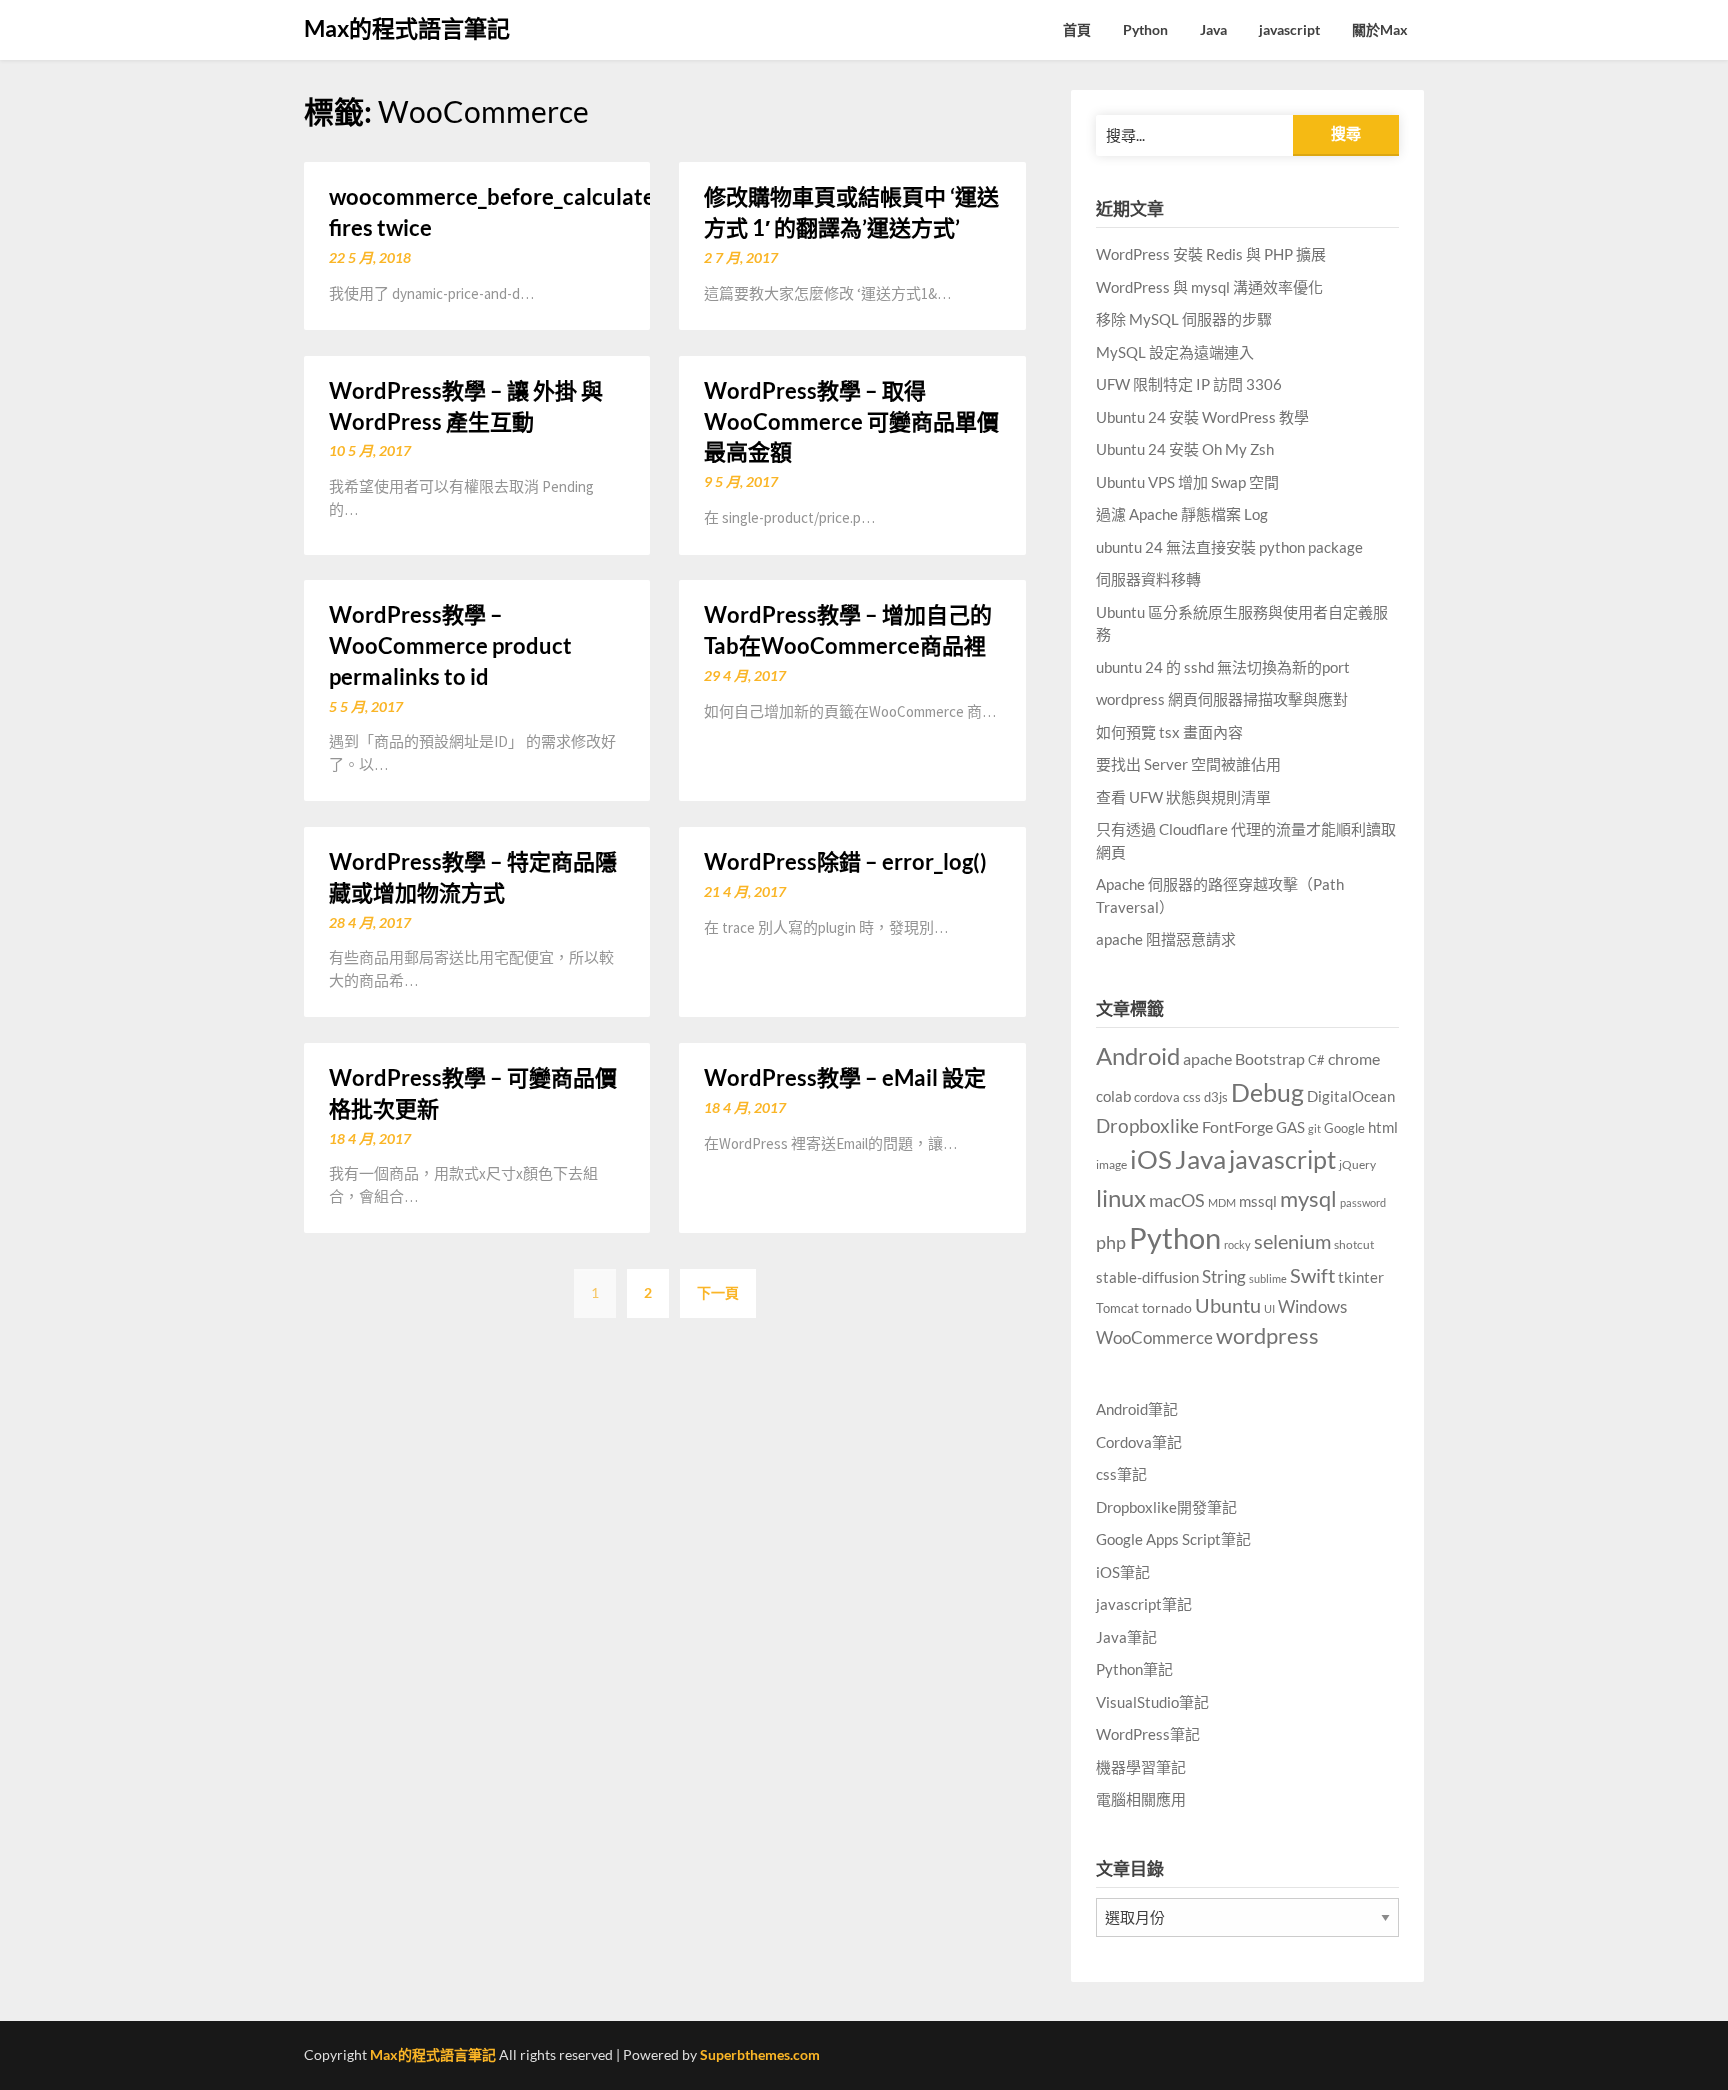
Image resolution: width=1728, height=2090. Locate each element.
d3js (1216, 1097)
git (1314, 1128)
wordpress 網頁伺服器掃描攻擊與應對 (1222, 699)
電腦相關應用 (1141, 1799)
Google (1344, 1128)
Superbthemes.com (760, 2054)
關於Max (1380, 29)
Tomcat (1117, 1308)
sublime (1268, 1278)
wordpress (1267, 1335)
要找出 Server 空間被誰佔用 (1188, 764)
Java (1213, 29)
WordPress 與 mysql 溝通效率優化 (1209, 287)
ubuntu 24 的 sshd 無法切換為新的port (1223, 667)
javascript (1289, 29)
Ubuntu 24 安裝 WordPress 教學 (1202, 417)
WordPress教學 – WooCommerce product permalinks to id (450, 645)
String (1224, 1277)
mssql (1258, 1201)
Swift (1312, 1275)
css (1192, 1097)
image (1111, 1164)
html (1383, 1127)
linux (1121, 1197)
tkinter (1361, 1277)
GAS (1290, 1127)
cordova (1157, 1097)
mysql (1308, 1199)
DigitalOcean (1351, 1096)
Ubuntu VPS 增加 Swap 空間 (1187, 482)
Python (1145, 29)
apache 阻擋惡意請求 (1166, 939)
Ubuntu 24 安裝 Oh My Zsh (1185, 449)
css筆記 (1121, 1474)
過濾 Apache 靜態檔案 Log (1182, 514)
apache (1207, 1059)
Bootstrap (1270, 1059)
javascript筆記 (1144, 1604)
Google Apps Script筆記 (1173, 1539)
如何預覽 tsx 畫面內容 (1169, 732)
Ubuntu (1228, 1305)
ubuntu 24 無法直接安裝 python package (1229, 547)
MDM (1222, 1202)
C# (1316, 1060)
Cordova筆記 (1139, 1442)
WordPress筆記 (1148, 1734)
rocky (1237, 1244)
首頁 (1077, 29)
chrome (1354, 1058)
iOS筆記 (1123, 1572)
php (1111, 1242)
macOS (1177, 1200)
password (1363, 1202)
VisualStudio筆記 (1152, 1702)
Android (1138, 1055)
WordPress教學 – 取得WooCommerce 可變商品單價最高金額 (851, 421)
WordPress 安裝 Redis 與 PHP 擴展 (1211, 254)
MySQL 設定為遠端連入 (1175, 352)
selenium (1292, 1241)
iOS (1151, 1159)
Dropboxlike (1147, 1125)
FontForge (1237, 1126)
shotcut (1354, 1244)
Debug (1267, 1092)
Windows (1312, 1306)
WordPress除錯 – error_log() (845, 861)
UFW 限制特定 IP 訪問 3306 (1189, 384)
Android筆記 (1137, 1409)
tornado (1167, 1307)
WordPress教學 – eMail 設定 (845, 1077)
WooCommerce (1154, 1338)
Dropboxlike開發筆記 (1166, 1507)
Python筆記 (1134, 1669)
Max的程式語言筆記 (407, 28)
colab (1113, 1096)
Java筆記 (1126, 1637)
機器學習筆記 (1141, 1767)
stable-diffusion (1147, 1277)
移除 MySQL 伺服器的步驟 (1184, 319)
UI (1269, 1308)
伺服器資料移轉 (1148, 579)
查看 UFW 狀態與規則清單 (1183, 797)
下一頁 (718, 1292)
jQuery (1357, 1164)
